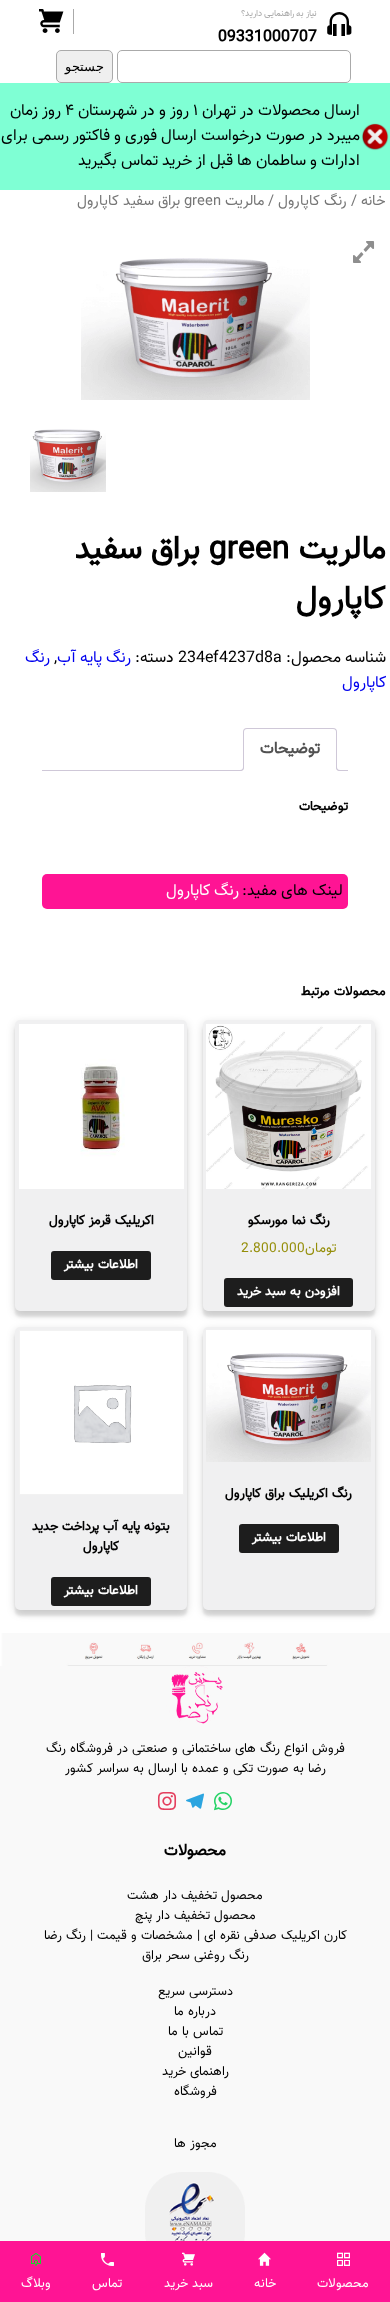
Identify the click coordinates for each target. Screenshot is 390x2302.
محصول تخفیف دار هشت (195, 1896)
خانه (373, 201)
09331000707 (267, 37)
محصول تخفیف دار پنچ (195, 1916)
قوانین (195, 2052)
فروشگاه (195, 2092)
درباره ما (195, 2012)
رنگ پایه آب (94, 658)
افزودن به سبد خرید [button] (288, 1292)
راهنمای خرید (195, 2072)
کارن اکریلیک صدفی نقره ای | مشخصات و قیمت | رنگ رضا (195, 1936)
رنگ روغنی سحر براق (195, 1956)
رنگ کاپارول (312, 201)
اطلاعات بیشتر (101, 1265)
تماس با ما (195, 2032)
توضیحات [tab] (290, 749)
